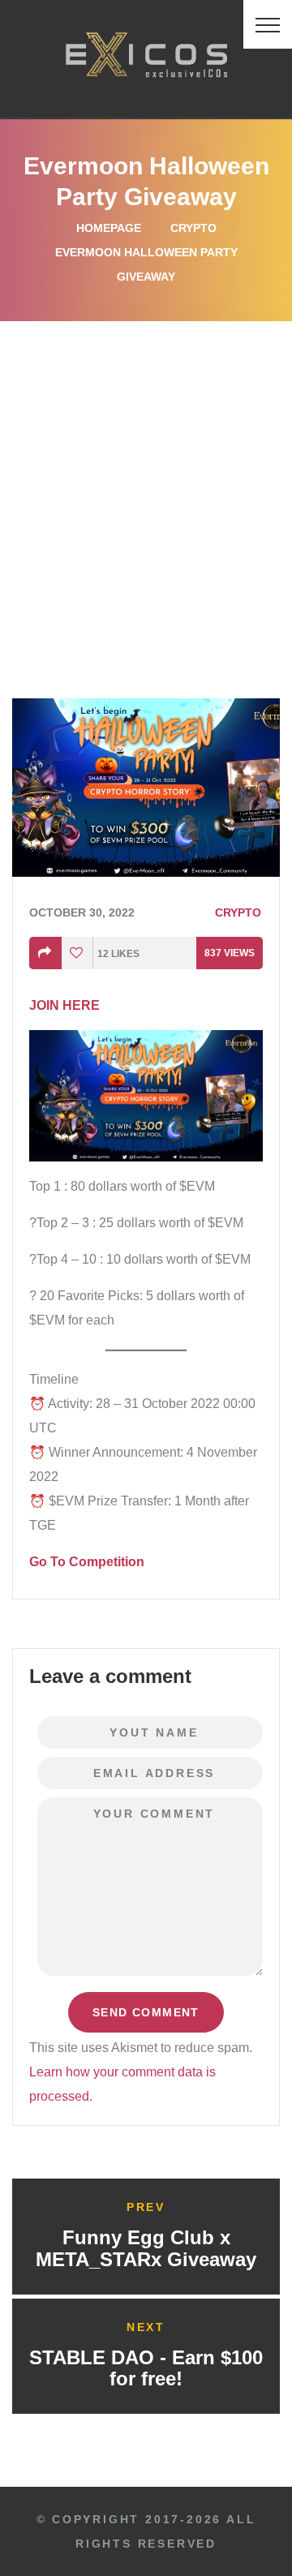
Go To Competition (87, 1562)
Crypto (193, 228)
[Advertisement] (146, 475)
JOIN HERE (64, 1005)
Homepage (109, 228)
